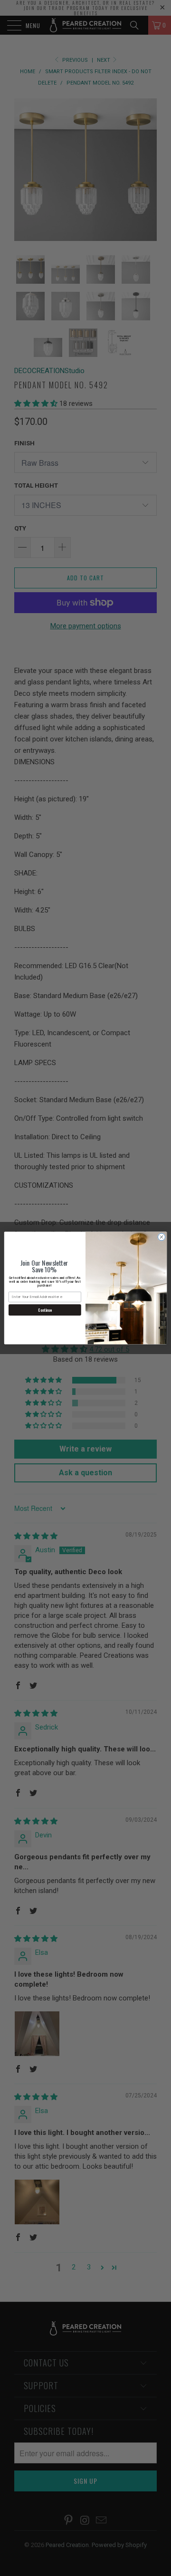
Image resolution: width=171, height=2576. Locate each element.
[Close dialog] (161, 1237)
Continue (45, 1310)
